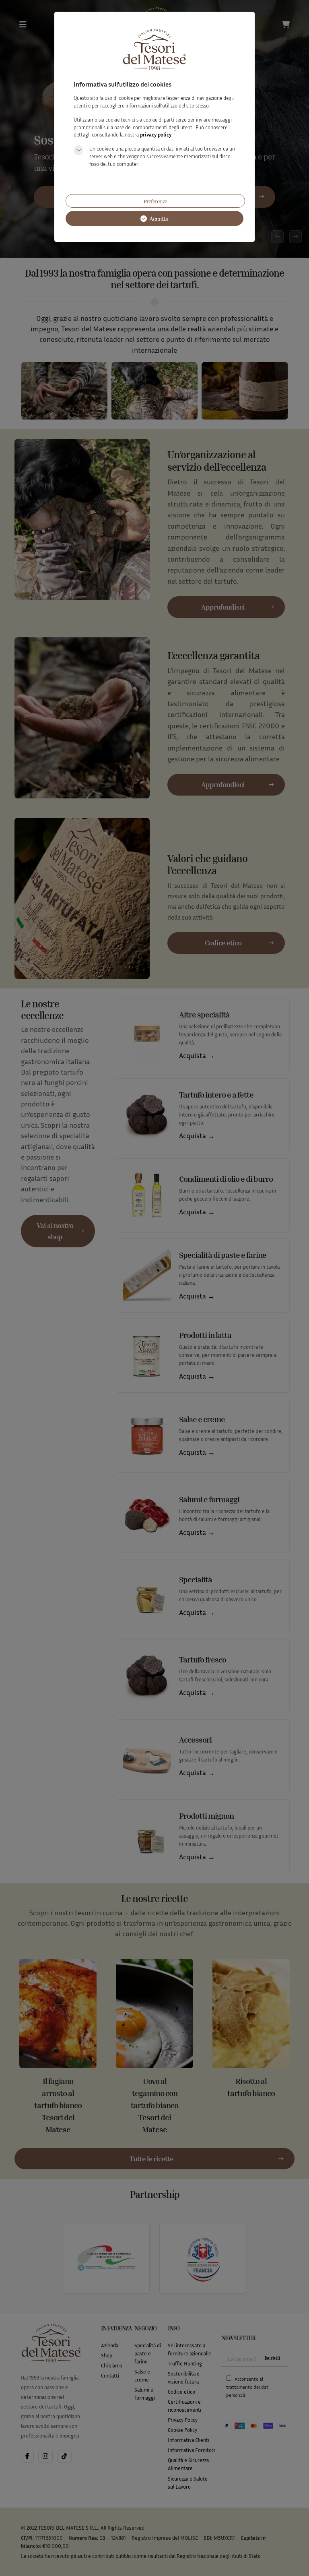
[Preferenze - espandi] (78, 150)
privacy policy (156, 135)
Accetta (158, 219)
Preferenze (155, 201)
